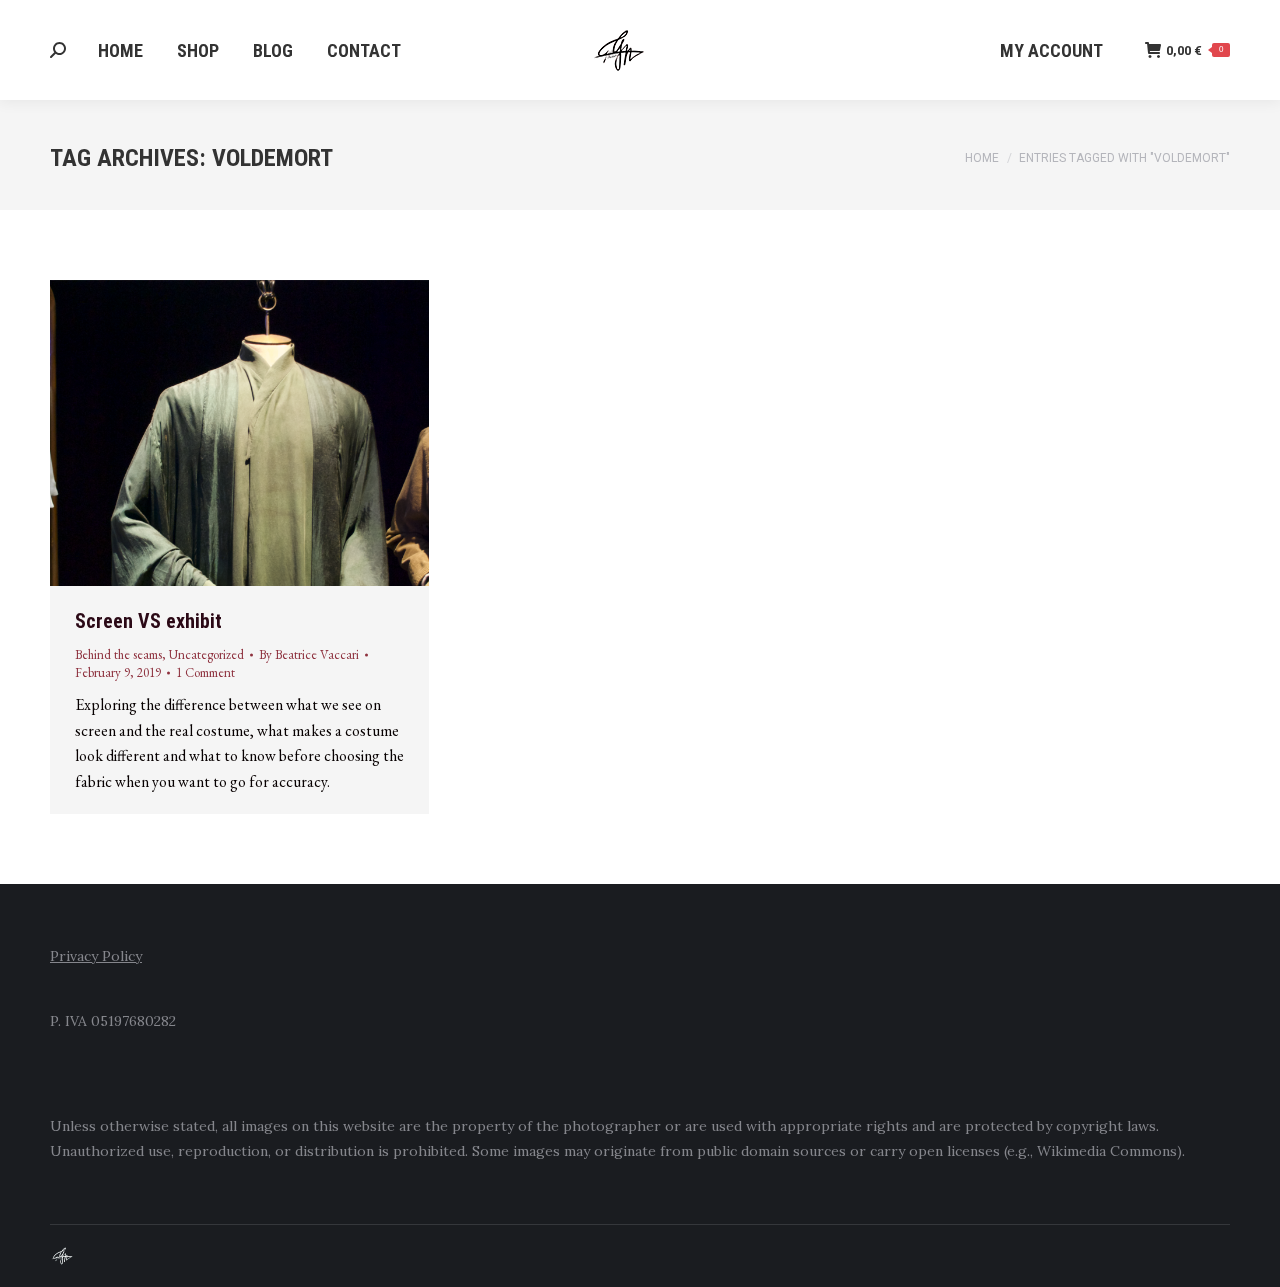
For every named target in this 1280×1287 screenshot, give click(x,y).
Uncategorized (206, 654)
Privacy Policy (96, 956)
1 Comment (205, 672)
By (309, 654)
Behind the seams (118, 654)
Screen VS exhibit (148, 621)
